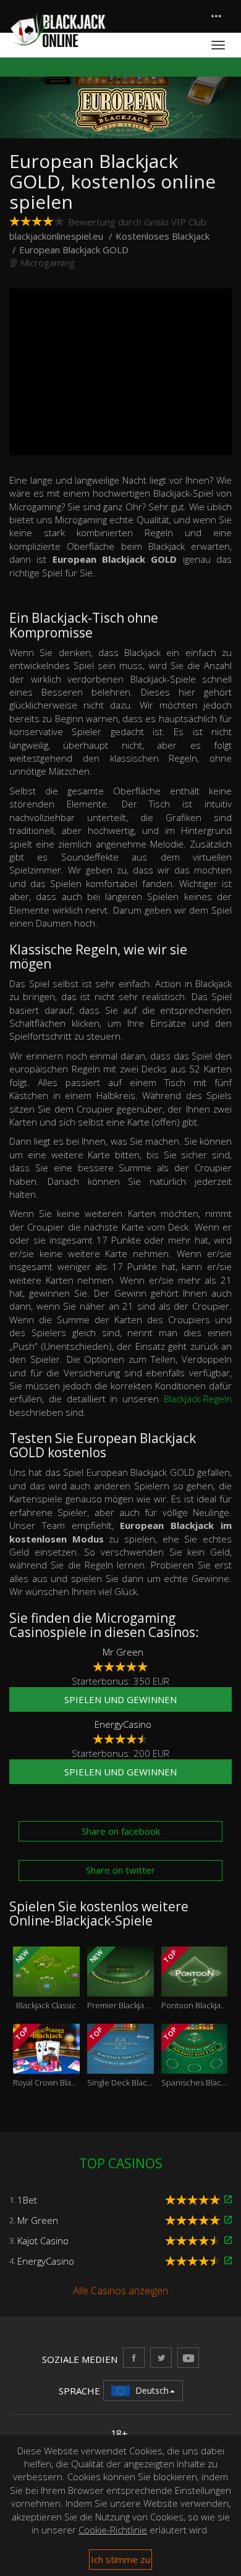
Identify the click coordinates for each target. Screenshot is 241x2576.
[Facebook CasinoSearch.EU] (134, 2358)
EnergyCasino (123, 1724)
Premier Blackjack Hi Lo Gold (120, 1979)
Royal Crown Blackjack (46, 2056)
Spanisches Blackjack (195, 2056)
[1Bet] (228, 2199)
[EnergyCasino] (228, 2261)
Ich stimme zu (120, 2559)
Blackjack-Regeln (198, 1399)
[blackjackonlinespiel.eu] (57, 29)
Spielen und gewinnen (120, 1699)
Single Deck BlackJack (120, 2056)
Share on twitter (120, 1870)
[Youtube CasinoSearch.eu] (188, 2358)
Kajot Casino (43, 2241)
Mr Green (123, 1652)
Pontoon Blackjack (195, 1979)
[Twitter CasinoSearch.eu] (161, 2358)
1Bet (27, 2200)
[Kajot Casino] (228, 2240)
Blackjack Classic (45, 1979)
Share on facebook (121, 1831)
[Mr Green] (228, 2220)
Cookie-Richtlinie (113, 2530)
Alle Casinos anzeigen (120, 2291)
